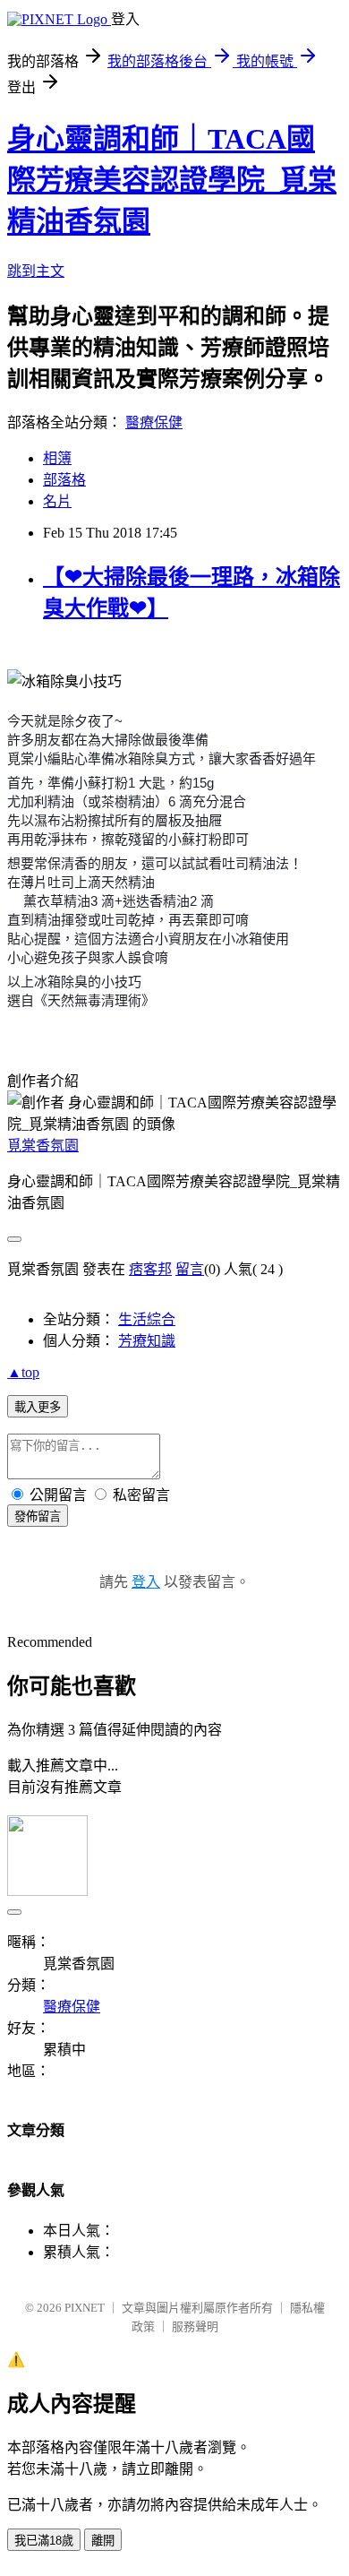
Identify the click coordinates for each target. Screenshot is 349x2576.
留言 (190, 1269)
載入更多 (38, 1407)
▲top (23, 1372)
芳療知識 (147, 1341)
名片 (57, 501)
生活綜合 (147, 1319)
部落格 (64, 480)
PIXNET (85, 2308)
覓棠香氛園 (43, 1146)
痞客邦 (150, 1269)
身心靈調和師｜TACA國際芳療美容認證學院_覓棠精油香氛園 (172, 180)
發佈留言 (38, 1516)
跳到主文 (36, 271)
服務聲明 (195, 2326)
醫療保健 (154, 422)
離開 (103, 2541)
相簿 (57, 458)
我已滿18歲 (44, 2541)
